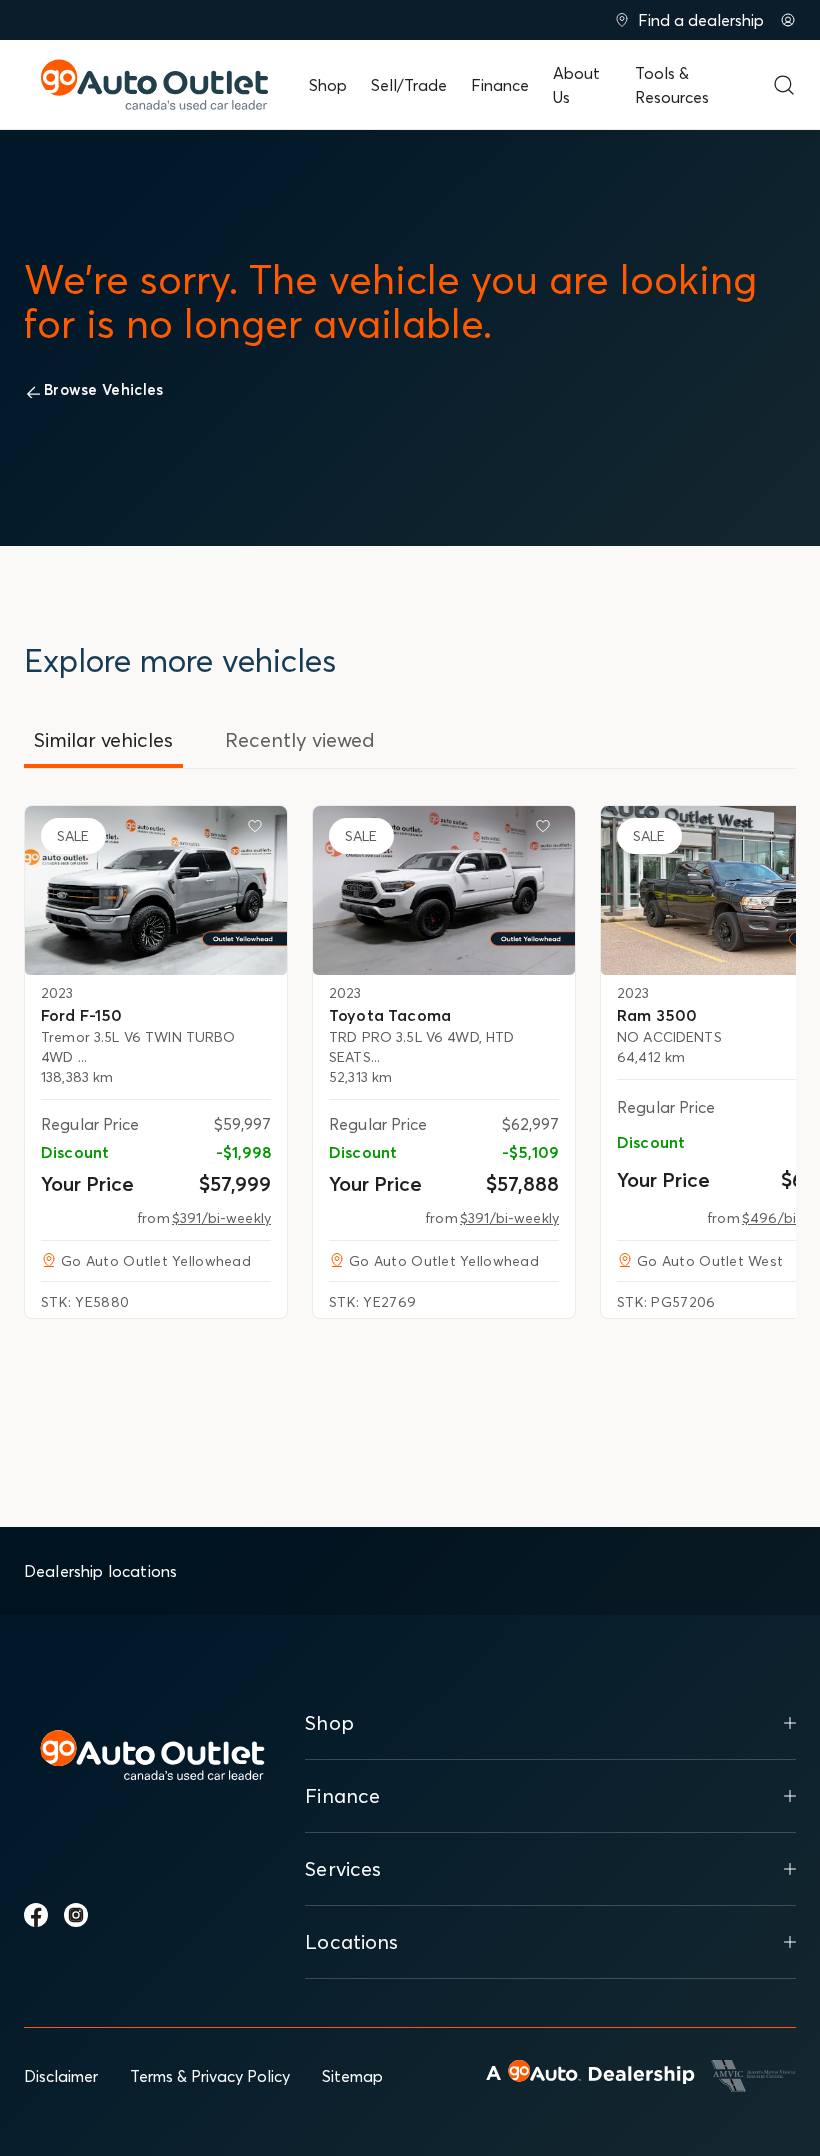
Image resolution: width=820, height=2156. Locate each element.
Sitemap (352, 2076)
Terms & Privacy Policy (210, 2076)
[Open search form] (784, 85)
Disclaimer (61, 2076)
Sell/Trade (409, 85)
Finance (500, 85)
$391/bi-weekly (221, 1218)
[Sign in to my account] (788, 20)
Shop (328, 85)
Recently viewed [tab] (300, 739)
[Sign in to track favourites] (259, 830)
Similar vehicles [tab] (103, 739)
